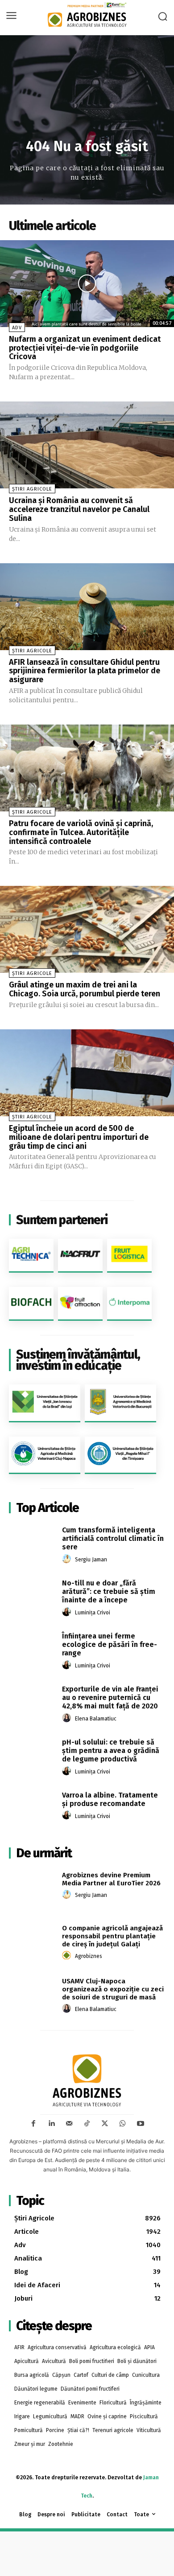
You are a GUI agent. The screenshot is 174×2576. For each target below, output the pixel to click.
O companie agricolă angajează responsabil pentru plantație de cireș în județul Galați (112, 1936)
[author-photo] (68, 1559)
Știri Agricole (32, 489)
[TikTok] (87, 2124)
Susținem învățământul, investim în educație (78, 1360)
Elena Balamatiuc (96, 1719)
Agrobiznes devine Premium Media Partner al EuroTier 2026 (111, 1879)
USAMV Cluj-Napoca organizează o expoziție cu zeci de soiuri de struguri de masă (113, 1989)
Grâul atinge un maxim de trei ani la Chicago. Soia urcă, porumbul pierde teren (85, 989)
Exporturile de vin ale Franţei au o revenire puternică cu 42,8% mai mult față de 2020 (110, 1698)
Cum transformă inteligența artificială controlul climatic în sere (113, 1538)
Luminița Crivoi (93, 1613)
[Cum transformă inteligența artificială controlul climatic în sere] (32, 1544)
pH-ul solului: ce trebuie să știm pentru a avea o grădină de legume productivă (111, 1751)
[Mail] (69, 2124)
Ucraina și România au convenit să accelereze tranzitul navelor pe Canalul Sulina (79, 509)
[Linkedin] (51, 2124)
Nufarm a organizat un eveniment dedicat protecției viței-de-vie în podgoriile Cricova (85, 348)
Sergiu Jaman (91, 1560)
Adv (17, 328)
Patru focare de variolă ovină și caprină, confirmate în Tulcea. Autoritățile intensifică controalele (81, 832)
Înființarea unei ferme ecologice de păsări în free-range (110, 1644)
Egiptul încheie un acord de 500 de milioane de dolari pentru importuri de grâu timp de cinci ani (79, 1137)
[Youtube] (141, 2124)
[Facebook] (33, 2124)
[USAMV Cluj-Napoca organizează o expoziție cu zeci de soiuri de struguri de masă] (32, 1995)
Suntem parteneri (62, 1220)
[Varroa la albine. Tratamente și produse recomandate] (32, 1809)
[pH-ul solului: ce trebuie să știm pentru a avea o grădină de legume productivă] (32, 1756)
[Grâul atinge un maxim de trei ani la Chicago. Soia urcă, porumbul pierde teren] (87, 929)
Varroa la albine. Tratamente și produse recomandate (110, 1799)
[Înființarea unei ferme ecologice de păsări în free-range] (32, 1650)
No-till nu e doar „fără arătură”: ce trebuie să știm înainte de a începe (109, 1591)
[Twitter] (105, 2124)
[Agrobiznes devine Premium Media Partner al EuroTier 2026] (32, 1889)
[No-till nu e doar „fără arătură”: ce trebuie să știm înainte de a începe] (32, 1597)
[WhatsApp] (123, 2124)
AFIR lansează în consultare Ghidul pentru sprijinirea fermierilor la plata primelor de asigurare (85, 671)
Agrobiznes (89, 1956)
